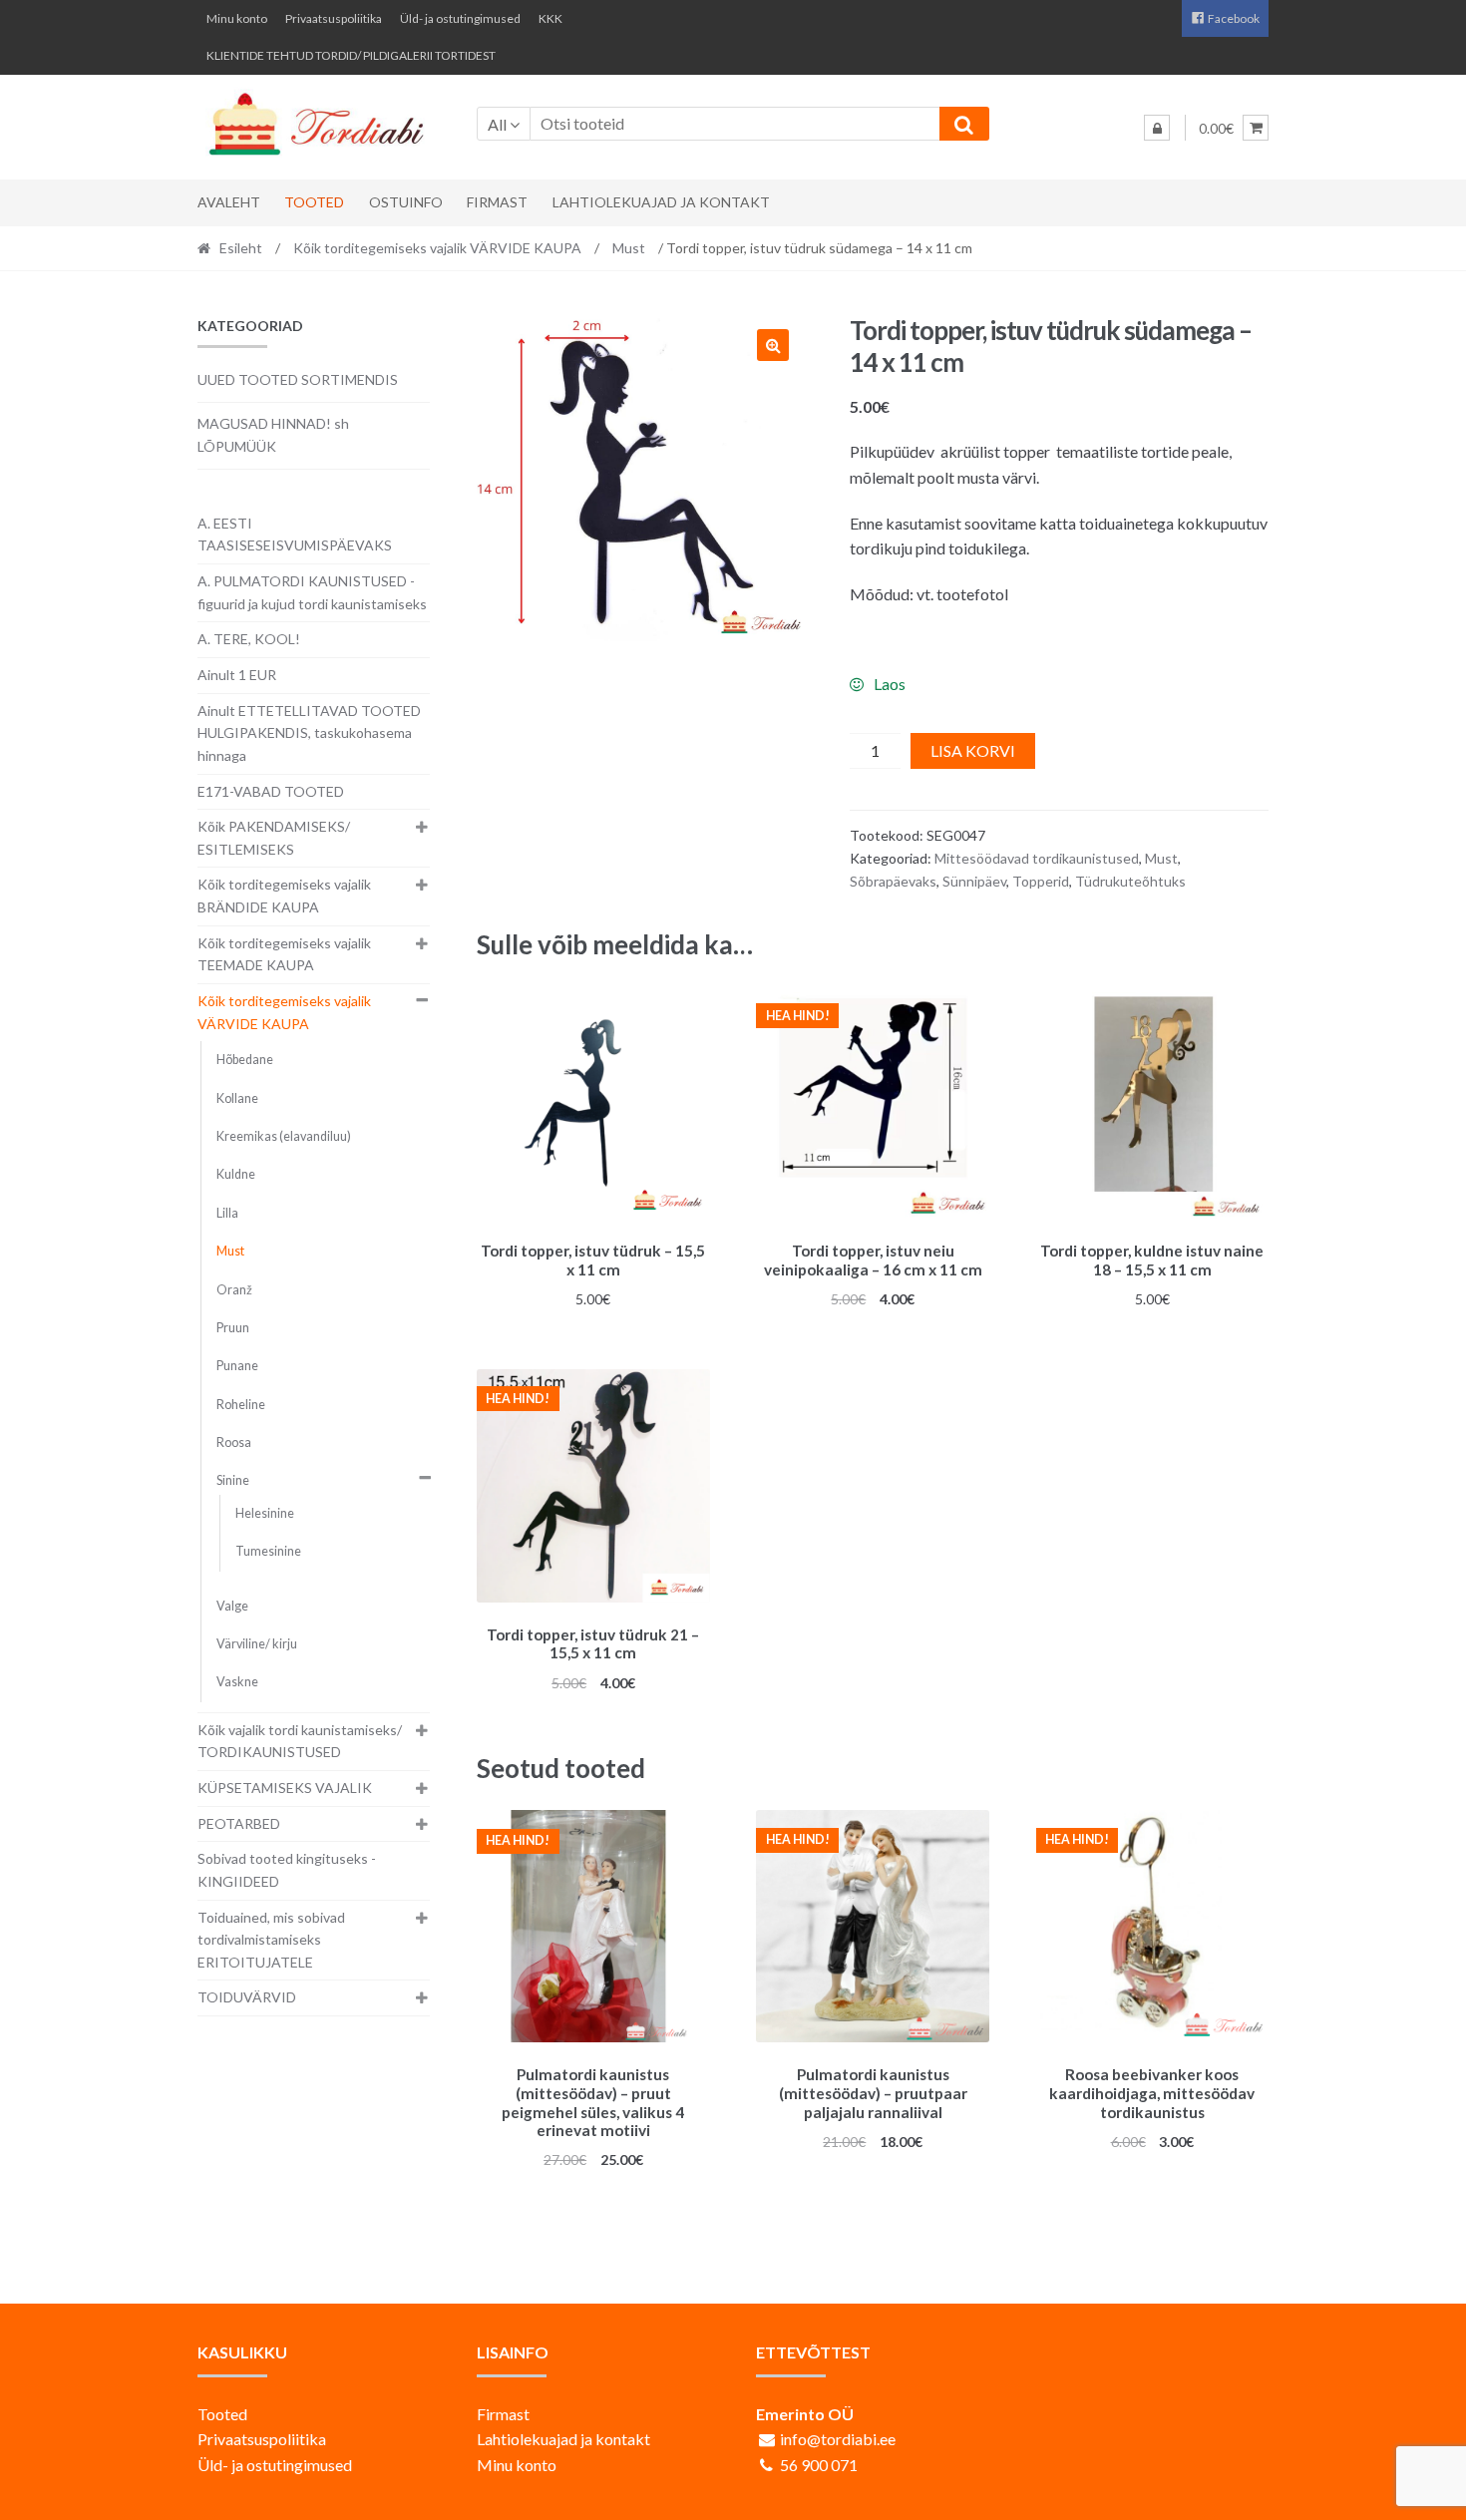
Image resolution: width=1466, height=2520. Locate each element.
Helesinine (265, 1513)
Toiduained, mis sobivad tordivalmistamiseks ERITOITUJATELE (271, 1940)
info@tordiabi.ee (838, 2439)
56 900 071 (819, 2465)
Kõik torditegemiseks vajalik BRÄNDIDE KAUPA (284, 896)
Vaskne (237, 1682)
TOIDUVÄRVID (247, 1997)
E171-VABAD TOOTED (271, 791)
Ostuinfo (406, 202)
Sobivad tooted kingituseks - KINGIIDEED (287, 1870)
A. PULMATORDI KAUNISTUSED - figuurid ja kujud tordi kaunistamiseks (312, 592)
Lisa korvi (973, 750)
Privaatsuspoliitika (334, 18)
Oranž (234, 1290)
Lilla (227, 1213)
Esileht (241, 248)
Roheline (241, 1405)
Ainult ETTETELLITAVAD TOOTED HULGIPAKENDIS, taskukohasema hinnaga (309, 733)
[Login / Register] (1157, 128)
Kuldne (236, 1174)
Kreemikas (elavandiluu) (284, 1136)
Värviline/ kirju (257, 1644)
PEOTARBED (239, 1823)
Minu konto (237, 18)
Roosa (234, 1442)
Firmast (497, 202)
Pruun (233, 1328)
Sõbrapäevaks (893, 881)
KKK (550, 18)
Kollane (237, 1098)
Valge (232, 1606)
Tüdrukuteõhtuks (1130, 881)
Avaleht (229, 202)
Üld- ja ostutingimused (460, 18)
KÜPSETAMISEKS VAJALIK (285, 1788)
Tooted (314, 202)
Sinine (233, 1480)
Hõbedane (245, 1060)
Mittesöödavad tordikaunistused (1037, 858)
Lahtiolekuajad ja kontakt (661, 202)
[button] (773, 345)
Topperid (1041, 881)
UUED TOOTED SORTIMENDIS (298, 379)
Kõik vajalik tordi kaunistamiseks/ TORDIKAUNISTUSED (300, 1741)
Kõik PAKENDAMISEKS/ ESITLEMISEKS (274, 838)
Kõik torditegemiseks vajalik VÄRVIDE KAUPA (437, 248)
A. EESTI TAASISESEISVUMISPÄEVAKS (295, 535)
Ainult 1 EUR (237, 675)
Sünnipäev (974, 881)
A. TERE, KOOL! (249, 639)
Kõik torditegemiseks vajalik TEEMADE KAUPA (284, 954)
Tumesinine (268, 1551)
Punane (237, 1366)
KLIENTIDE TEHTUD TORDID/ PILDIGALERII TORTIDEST (351, 55)
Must (629, 248)
